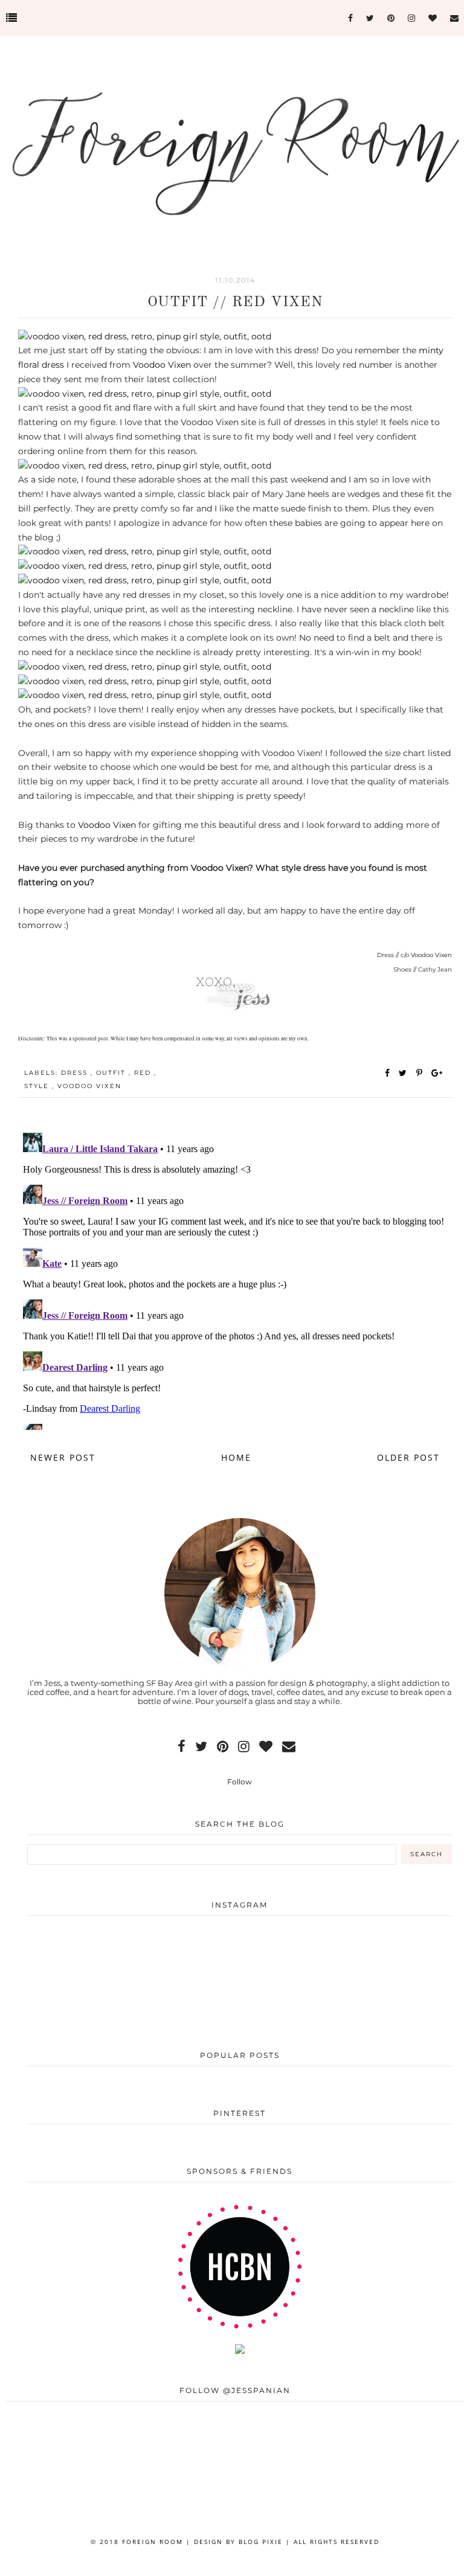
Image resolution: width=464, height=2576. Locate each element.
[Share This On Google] (437, 1073)
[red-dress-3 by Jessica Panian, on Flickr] (145, 466)
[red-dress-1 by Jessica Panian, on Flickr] (145, 336)
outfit (112, 1073)
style (38, 1086)
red (144, 1073)
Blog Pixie (261, 2542)
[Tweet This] (405, 1073)
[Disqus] (235, 1279)
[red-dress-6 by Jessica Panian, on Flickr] (145, 580)
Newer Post (63, 1457)
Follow (240, 1782)
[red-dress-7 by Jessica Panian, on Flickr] (145, 667)
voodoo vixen (89, 1086)
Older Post (408, 1457)
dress (76, 1073)
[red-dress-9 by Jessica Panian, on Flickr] (145, 695)
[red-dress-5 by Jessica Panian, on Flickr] (145, 566)
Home (236, 1457)
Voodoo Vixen (162, 365)
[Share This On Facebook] (388, 1073)
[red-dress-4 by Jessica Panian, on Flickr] (145, 551)
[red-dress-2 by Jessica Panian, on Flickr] (145, 394)
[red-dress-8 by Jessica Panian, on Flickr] (145, 681)
